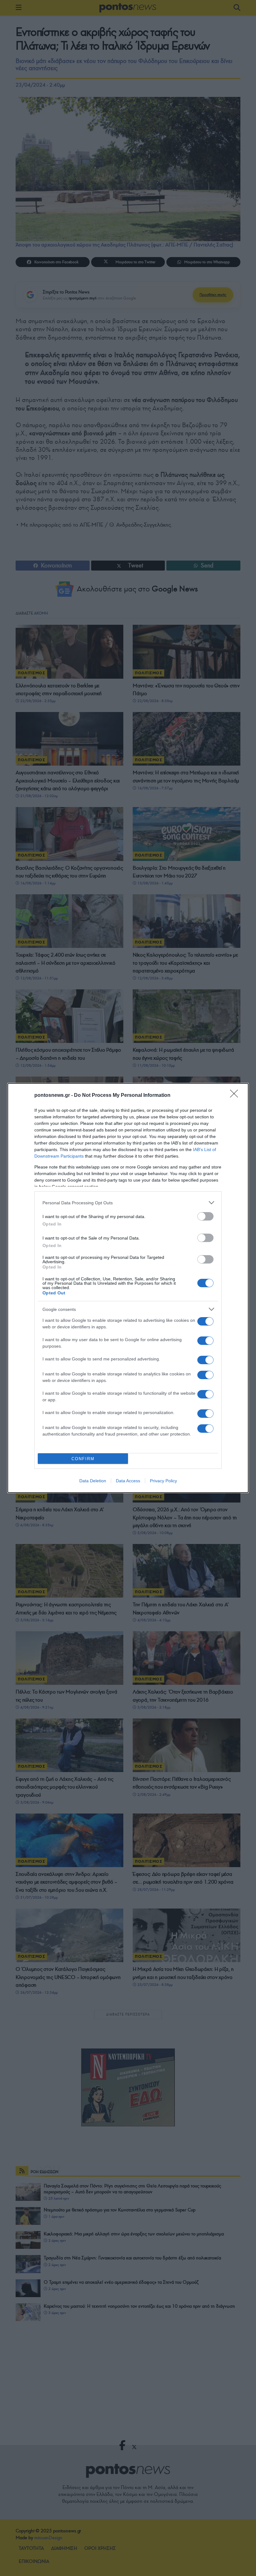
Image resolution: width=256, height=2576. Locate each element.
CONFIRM (83, 1459)
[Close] (236, 1096)
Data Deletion (93, 1481)
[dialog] (128, 1288)
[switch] (205, 1216)
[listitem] (128, 1203)
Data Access (128, 1481)
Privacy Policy (163, 1481)
